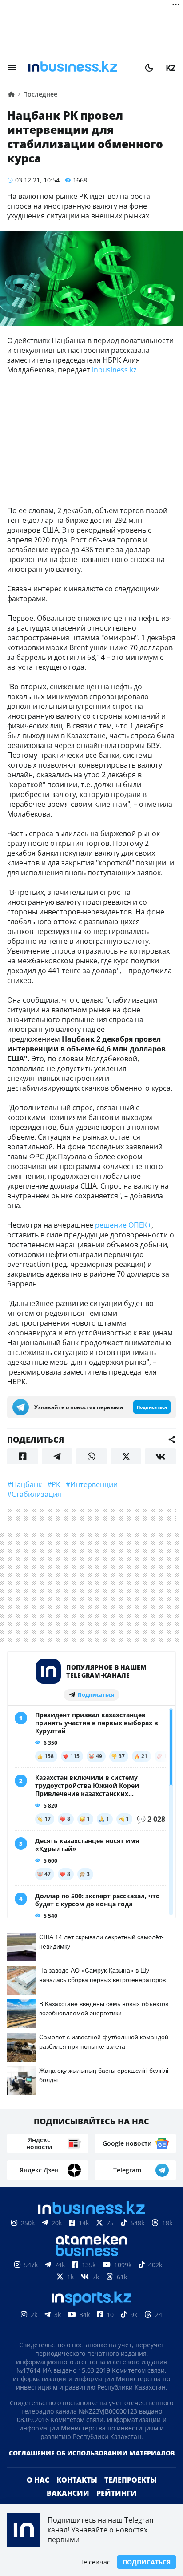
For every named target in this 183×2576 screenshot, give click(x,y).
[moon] (149, 68)
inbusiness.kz (114, 370)
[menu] (12, 68)
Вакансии (68, 2493)
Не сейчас (95, 2562)
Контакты (77, 2480)
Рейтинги (117, 2493)
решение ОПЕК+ (123, 1225)
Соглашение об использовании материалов (92, 2453)
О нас (38, 2480)
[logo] (81, 68)
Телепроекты (131, 2480)
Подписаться (147, 2562)
